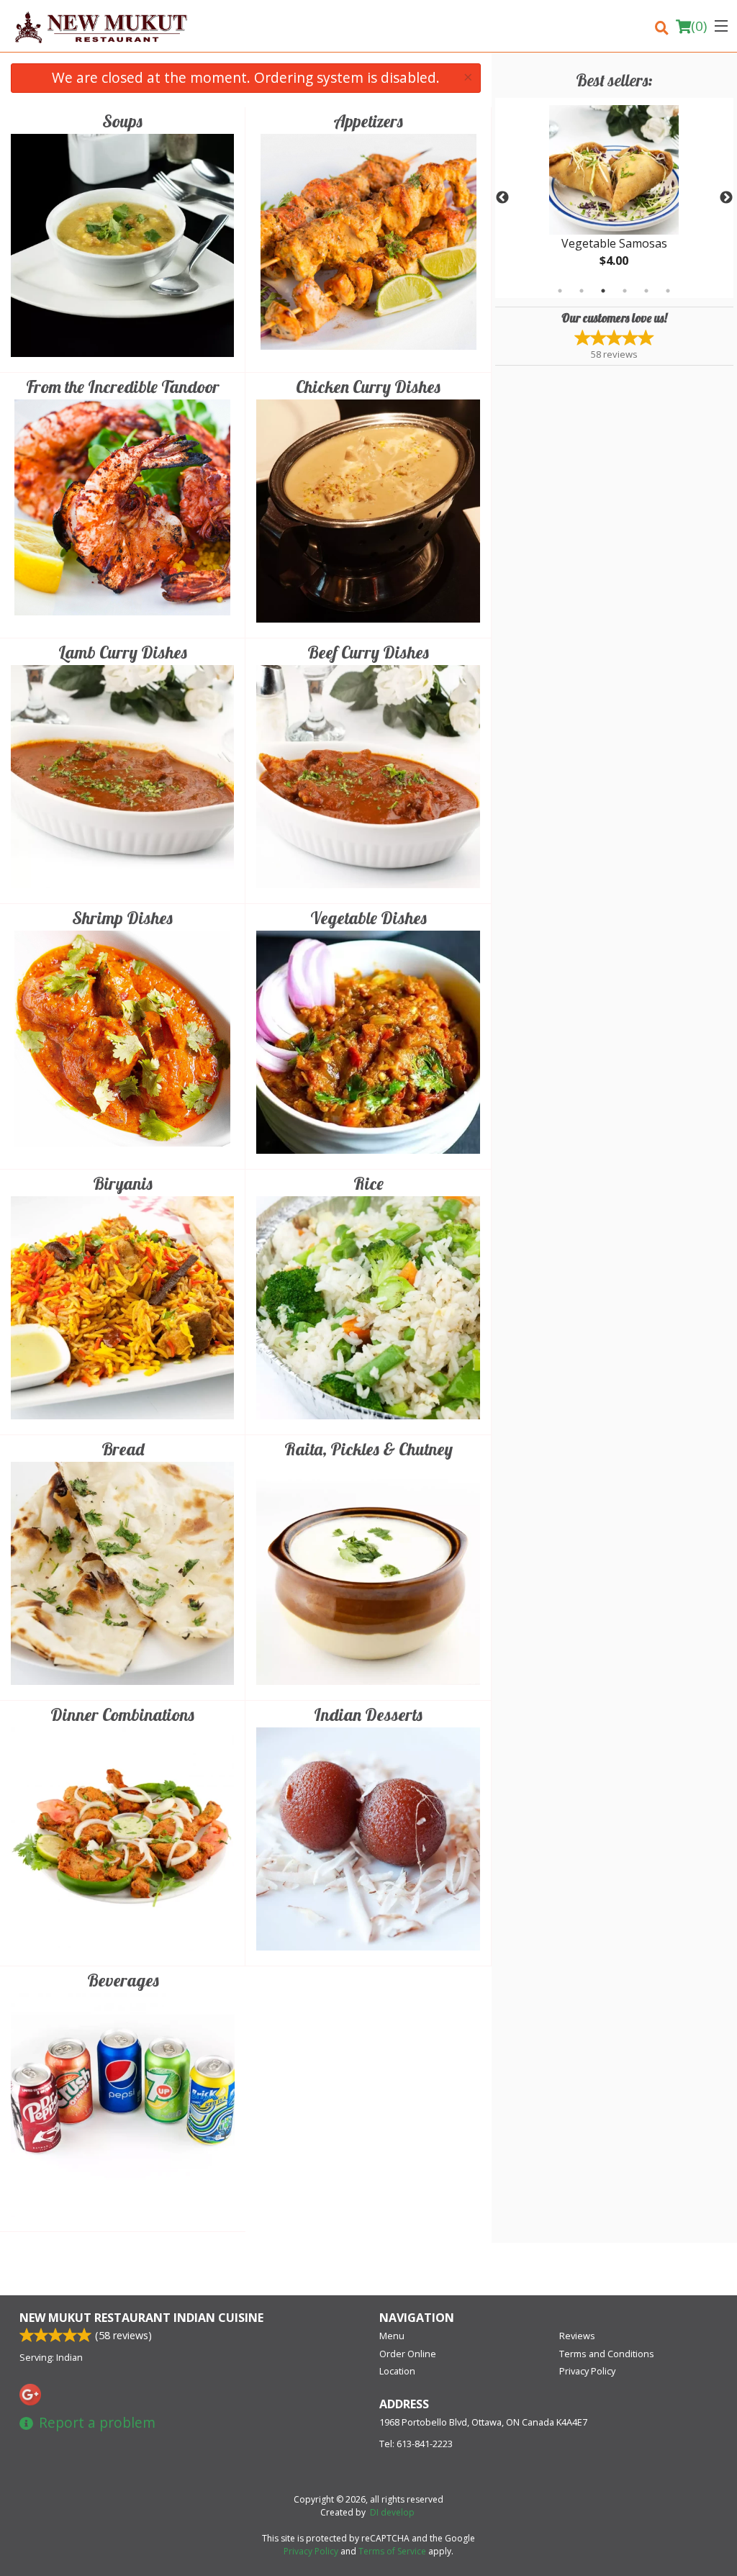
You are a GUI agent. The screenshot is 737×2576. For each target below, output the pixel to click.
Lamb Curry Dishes (123, 652)
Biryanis (123, 1183)
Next (726, 198)
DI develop (392, 2512)
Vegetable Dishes (368, 918)
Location (397, 2371)
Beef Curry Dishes (368, 652)
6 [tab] (668, 291)
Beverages (123, 1980)
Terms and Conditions (607, 2354)
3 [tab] (603, 291)
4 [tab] (625, 291)
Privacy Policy (587, 2371)
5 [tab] (646, 291)
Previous (502, 198)
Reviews (577, 2336)
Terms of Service (392, 2551)
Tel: (416, 2444)
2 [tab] (582, 291)
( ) (699, 26)
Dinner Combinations (122, 1714)
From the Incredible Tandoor (123, 387)
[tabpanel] (614, 198)
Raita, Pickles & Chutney (368, 1449)
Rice (368, 1183)
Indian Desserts (368, 1714)
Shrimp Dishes (122, 918)
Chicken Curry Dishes (368, 387)
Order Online (408, 2354)
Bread (123, 1449)
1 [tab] (560, 291)
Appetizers (368, 121)
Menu (392, 2336)
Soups (122, 121)
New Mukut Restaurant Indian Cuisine (141, 2318)
